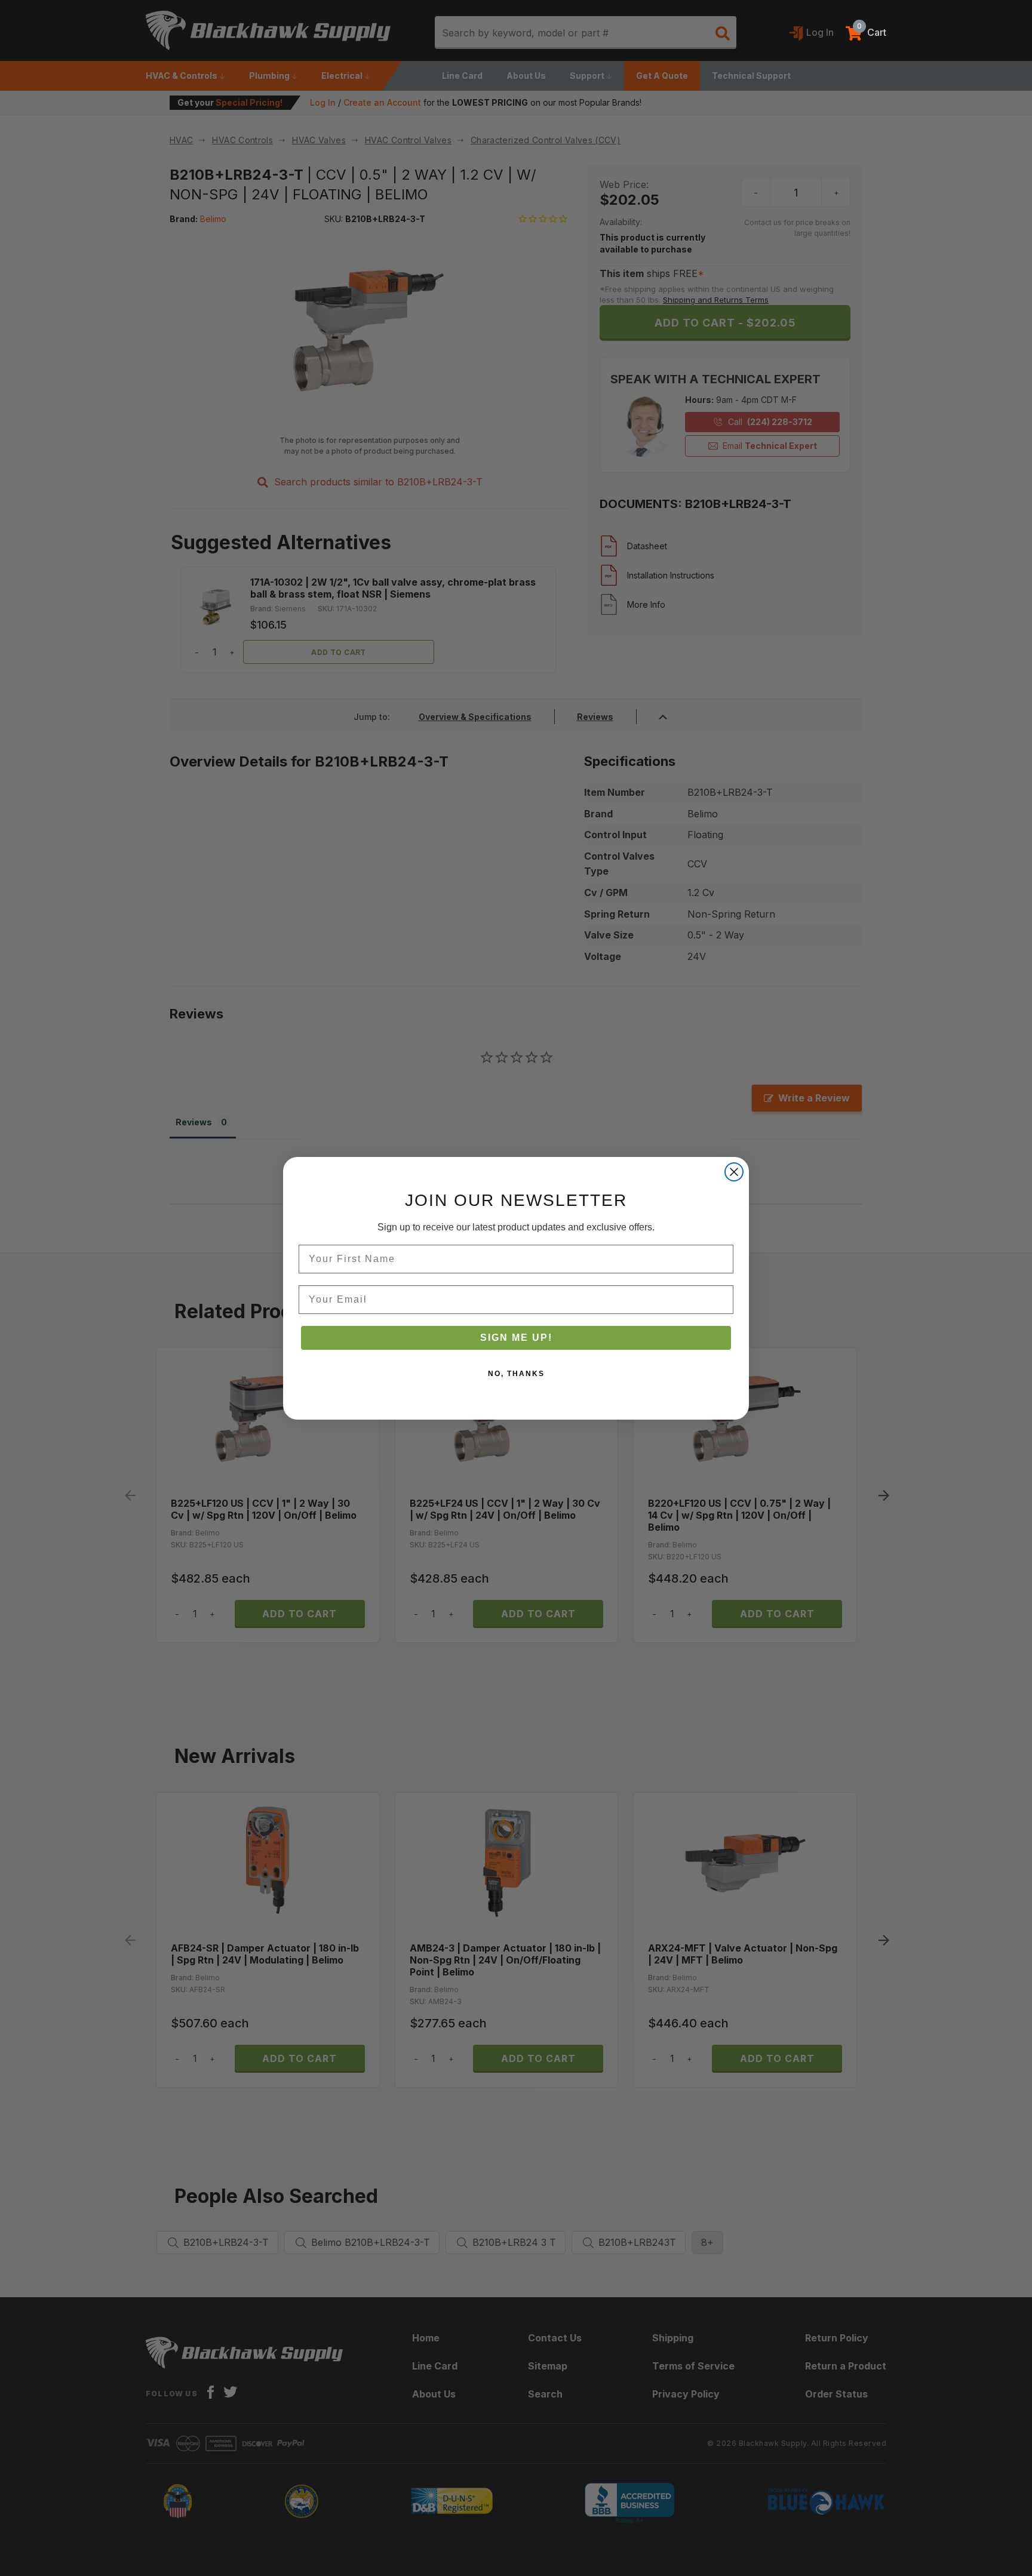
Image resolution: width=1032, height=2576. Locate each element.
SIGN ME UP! (516, 1338)
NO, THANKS (516, 1374)
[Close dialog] (734, 1172)
